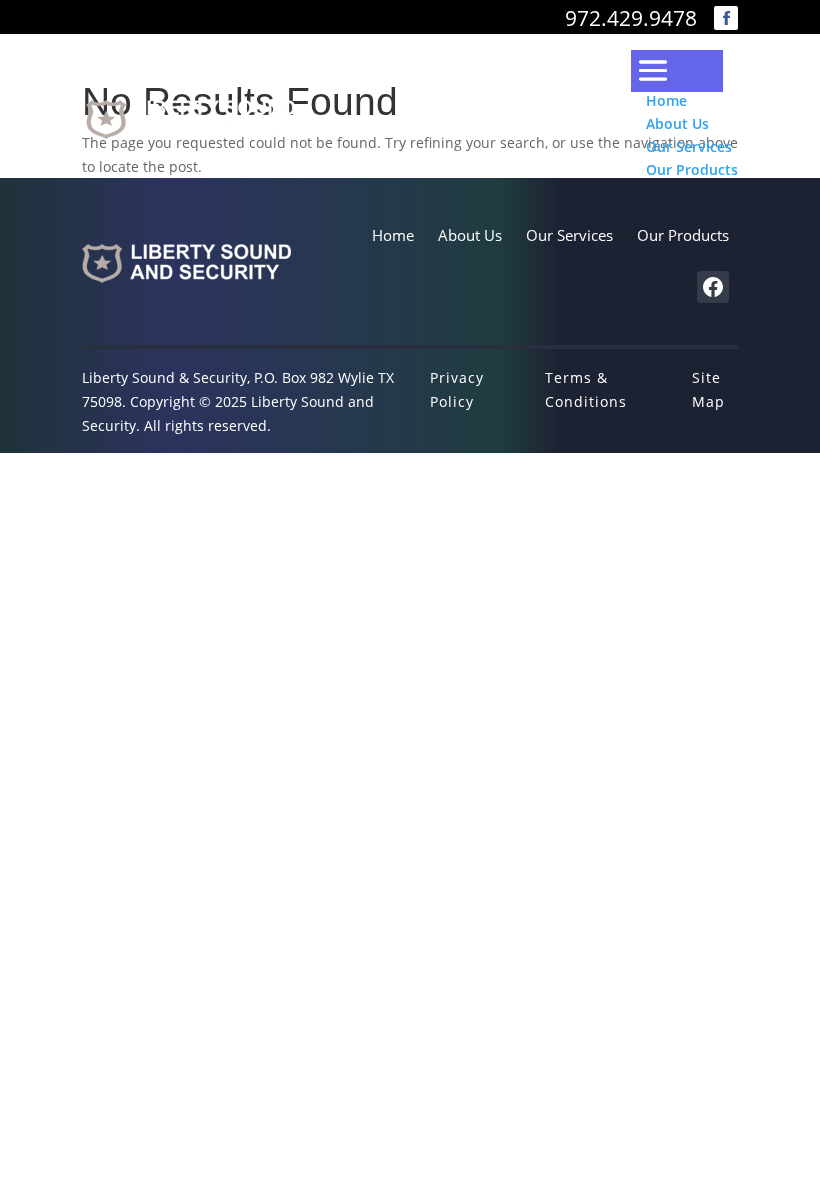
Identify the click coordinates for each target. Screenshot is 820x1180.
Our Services (689, 146)
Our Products (692, 169)
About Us (677, 123)
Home (666, 100)
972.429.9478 (631, 18)
